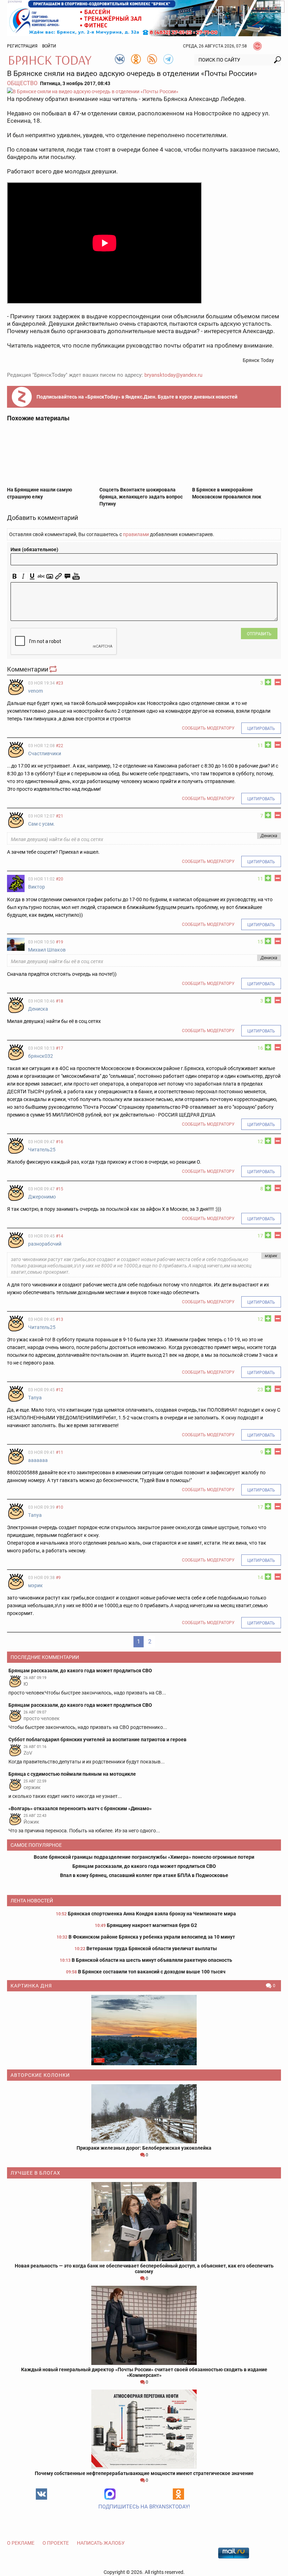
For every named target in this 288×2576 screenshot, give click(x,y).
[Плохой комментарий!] (278, 682)
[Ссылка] (58, 576)
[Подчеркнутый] (32, 576)
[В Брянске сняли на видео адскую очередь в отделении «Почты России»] (144, 91)
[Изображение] (50, 576)
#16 (60, 1142)
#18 (60, 1001)
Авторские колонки (40, 2075)
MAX (110, 2494)
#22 (60, 746)
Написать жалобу (101, 2543)
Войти (49, 46)
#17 (60, 1048)
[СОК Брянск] (144, 18)
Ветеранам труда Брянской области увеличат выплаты (152, 1948)
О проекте (56, 2543)
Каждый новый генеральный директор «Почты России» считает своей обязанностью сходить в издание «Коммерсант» (144, 2372)
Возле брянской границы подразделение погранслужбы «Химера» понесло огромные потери (144, 1857)
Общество (22, 83)
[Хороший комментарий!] (268, 682)
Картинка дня (31, 1986)
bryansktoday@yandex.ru (173, 375)
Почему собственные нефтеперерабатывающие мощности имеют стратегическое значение (144, 2473)
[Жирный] (15, 576)
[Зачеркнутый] (41, 576)
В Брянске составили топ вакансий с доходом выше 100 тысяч (152, 1972)
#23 (60, 683)
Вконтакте (41, 2494)
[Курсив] (23, 576)
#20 (60, 879)
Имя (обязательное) (34, 549)
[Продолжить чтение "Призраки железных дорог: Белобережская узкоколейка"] (144, 2114)
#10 (60, 1507)
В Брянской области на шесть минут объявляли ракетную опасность (152, 1960)
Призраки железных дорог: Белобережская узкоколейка (144, 2148)
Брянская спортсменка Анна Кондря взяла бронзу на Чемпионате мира (152, 1914)
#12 (60, 1390)
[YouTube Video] (76, 576)
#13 (60, 1319)
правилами (136, 534)
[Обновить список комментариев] (54, 669)
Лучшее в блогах (35, 2173)
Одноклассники (178, 2494)
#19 (60, 942)
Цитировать (261, 729)
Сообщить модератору (208, 728)
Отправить (259, 634)
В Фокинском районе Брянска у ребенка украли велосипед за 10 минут (152, 1937)
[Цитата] (67, 576)
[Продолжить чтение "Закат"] (144, 2030)
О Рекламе (21, 2543)
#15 (60, 1189)
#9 (58, 1578)
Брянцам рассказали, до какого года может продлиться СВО (144, 1866)
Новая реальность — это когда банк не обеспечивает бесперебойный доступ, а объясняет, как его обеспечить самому (144, 2269)
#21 (60, 816)
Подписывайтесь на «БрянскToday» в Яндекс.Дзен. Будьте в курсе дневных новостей (137, 397)
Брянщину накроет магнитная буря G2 (152, 1925)
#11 (60, 1452)
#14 (60, 1236)
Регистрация (22, 46)
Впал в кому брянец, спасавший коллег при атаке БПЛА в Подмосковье (144, 1875)
